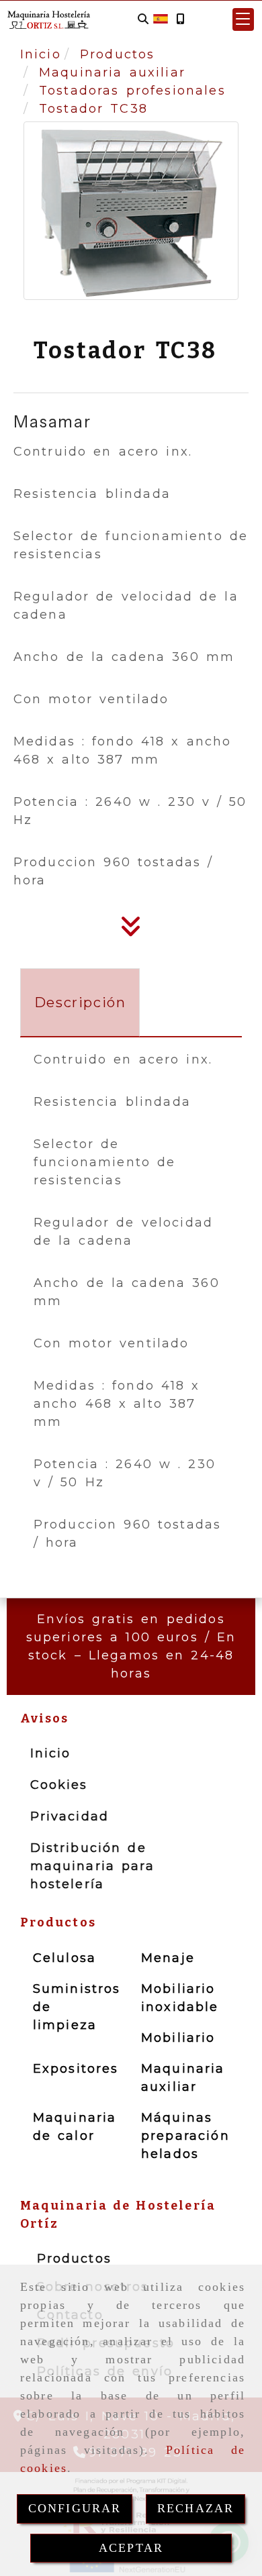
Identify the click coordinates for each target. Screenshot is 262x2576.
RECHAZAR (195, 2508)
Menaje (168, 1958)
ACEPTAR (131, 2548)
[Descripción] (131, 931)
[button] (243, 19)
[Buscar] (143, 19)
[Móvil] (180, 19)
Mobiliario (178, 2038)
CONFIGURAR (75, 2508)
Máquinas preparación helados (185, 2136)
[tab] (80, 1002)
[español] (161, 18)
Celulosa (64, 1958)
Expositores (76, 2069)
